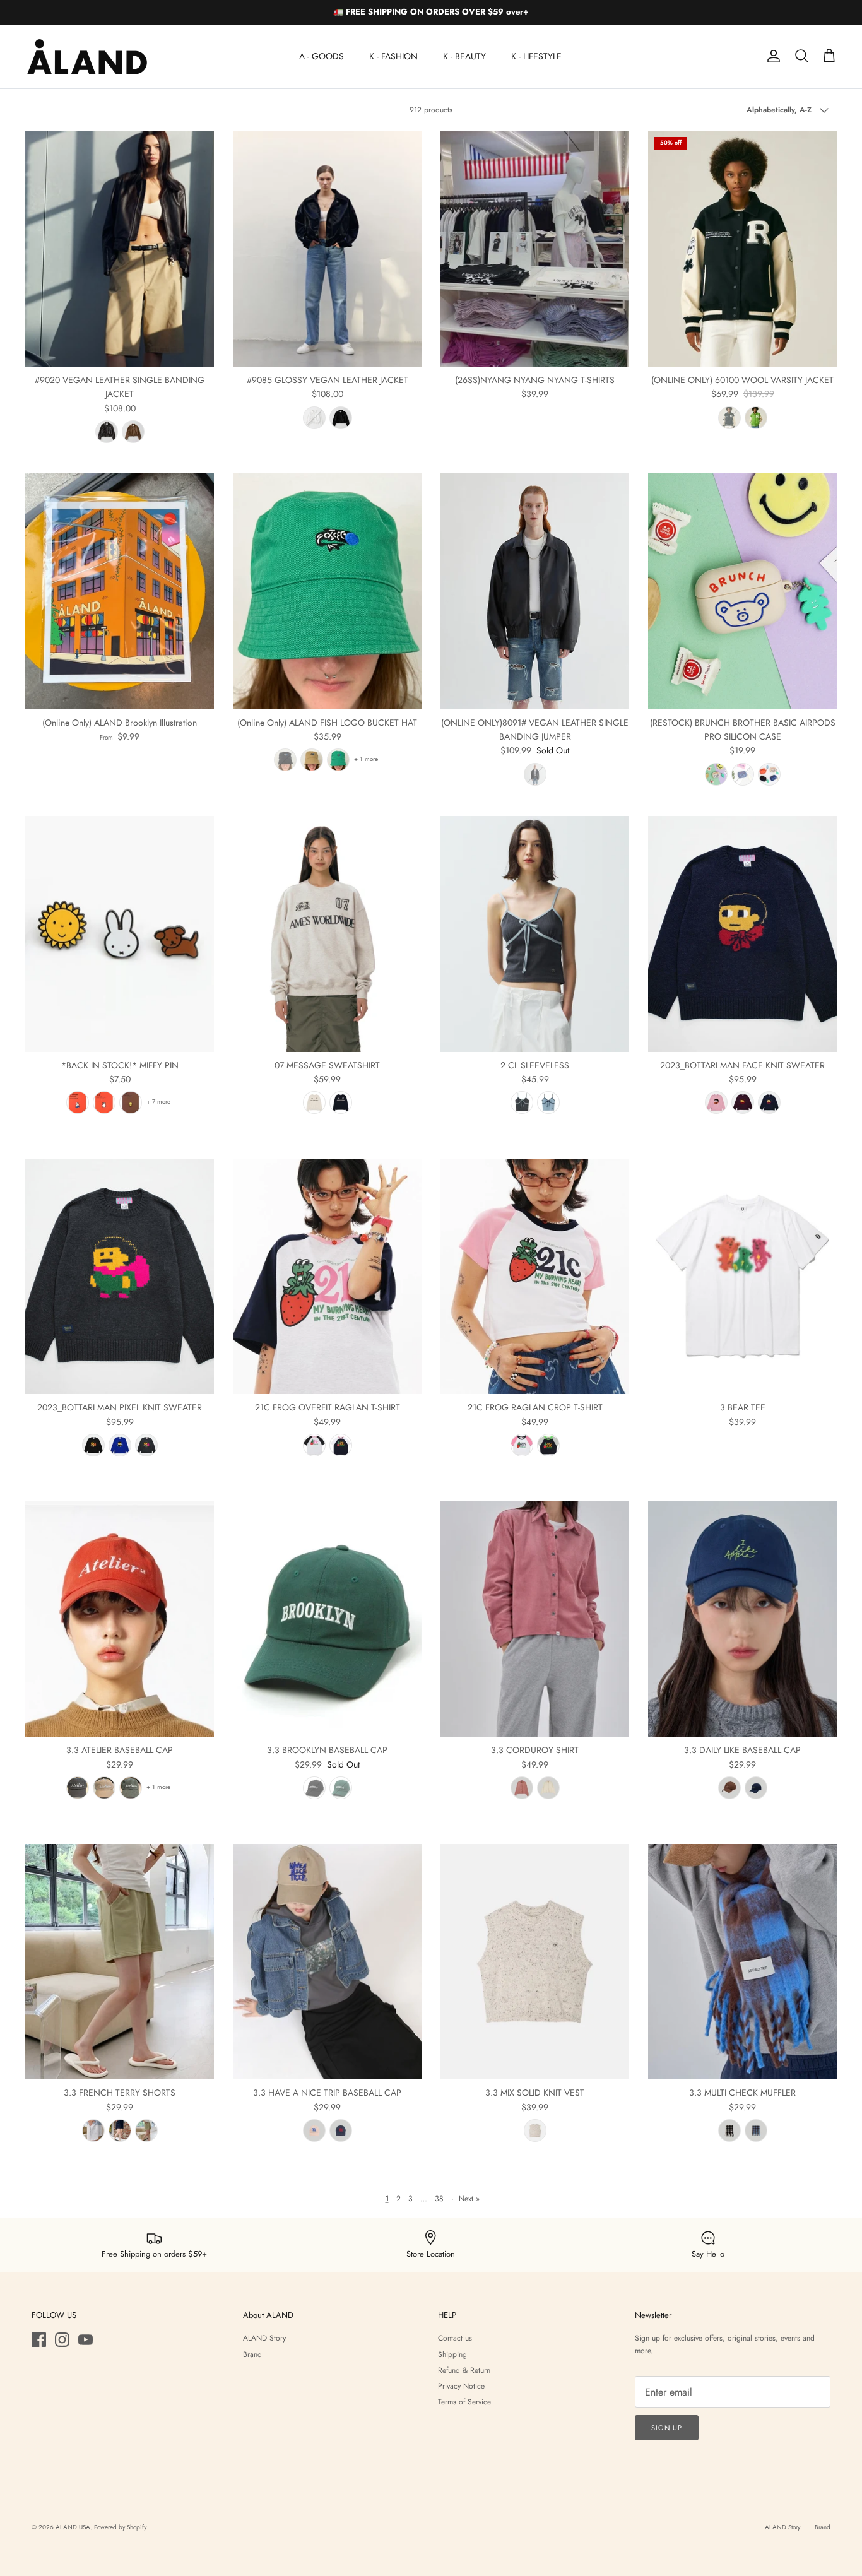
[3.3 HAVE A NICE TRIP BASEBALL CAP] (327, 1962)
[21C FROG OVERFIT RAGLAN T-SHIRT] (327, 1277)
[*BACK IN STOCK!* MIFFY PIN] (120, 934)
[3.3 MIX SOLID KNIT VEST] (535, 1962)
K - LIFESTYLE (536, 56)
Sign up (667, 2428)
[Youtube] (86, 2340)
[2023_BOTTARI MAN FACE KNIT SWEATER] (742, 934)
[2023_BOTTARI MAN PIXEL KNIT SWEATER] (120, 1277)
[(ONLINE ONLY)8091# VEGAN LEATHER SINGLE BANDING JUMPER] (535, 591)
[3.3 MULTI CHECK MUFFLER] (742, 1962)
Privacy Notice (461, 2386)
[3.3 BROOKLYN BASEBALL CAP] (327, 1619)
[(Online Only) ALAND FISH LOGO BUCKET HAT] (327, 591)
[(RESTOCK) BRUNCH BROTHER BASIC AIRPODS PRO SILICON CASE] (742, 591)
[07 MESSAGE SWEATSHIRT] (327, 934)
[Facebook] (39, 2340)
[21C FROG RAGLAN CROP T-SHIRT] (535, 1277)
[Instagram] (62, 2340)
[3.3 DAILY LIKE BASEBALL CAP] (742, 1619)
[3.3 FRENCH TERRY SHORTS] (120, 1962)
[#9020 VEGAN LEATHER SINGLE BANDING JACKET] (120, 249)
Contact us (455, 2338)
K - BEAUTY (464, 56)
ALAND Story (264, 2338)
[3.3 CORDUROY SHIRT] (535, 1619)
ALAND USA (73, 2527)
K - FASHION (393, 56)
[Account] (771, 56)
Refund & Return (464, 2370)
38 (439, 2199)
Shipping (452, 2354)
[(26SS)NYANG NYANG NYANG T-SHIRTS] (535, 249)
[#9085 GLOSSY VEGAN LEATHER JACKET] (327, 249)
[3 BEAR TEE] (742, 1277)
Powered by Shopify (120, 2527)
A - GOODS (322, 56)
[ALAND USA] (87, 56)
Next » (469, 2199)
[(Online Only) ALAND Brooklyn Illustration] (120, 591)
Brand (252, 2354)
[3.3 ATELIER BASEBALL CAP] (120, 1619)
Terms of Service (464, 2402)
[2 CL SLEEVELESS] (535, 934)
